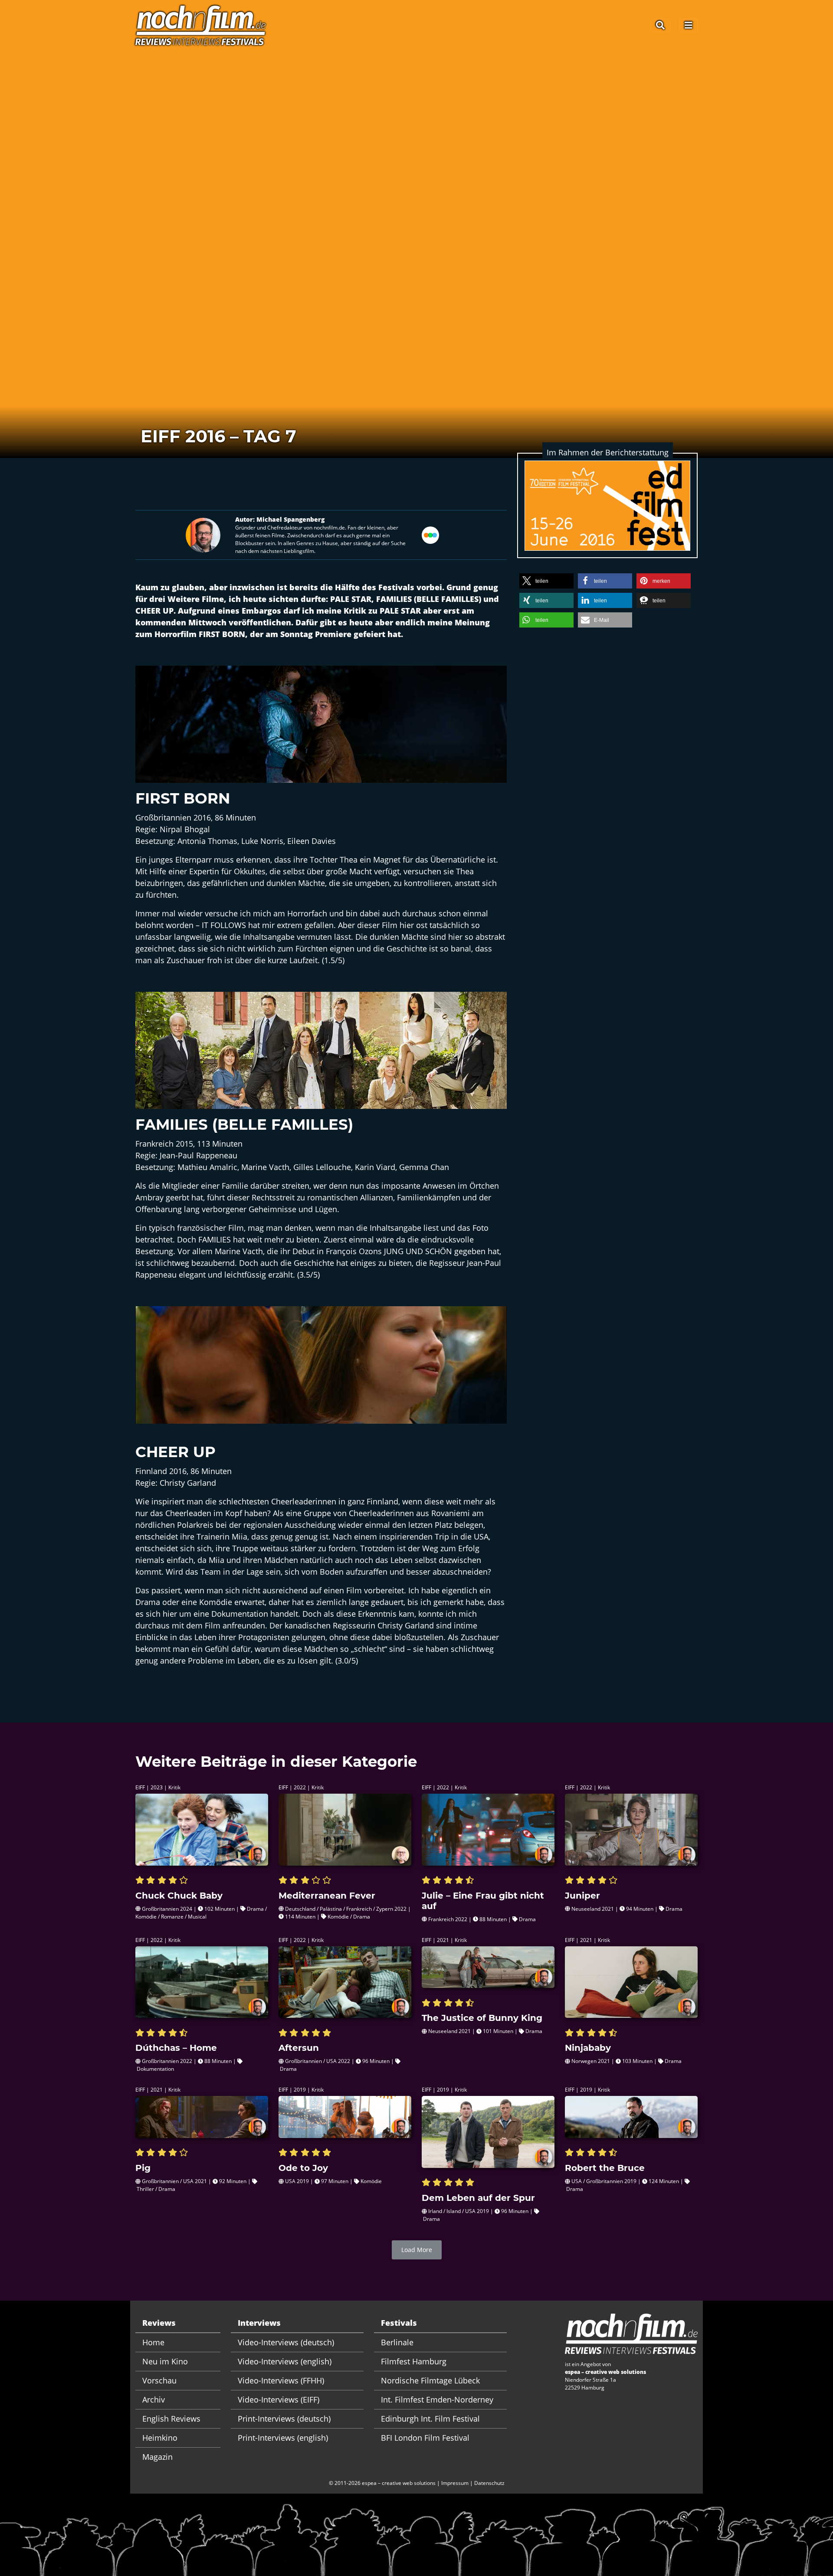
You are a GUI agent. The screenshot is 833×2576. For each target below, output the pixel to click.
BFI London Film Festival (425, 2438)
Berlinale (397, 2342)
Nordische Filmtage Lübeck (430, 2380)
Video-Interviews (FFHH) (281, 2380)
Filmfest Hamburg (414, 2361)
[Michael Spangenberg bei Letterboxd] (430, 534)
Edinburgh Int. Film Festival (430, 2419)
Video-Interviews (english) (285, 2361)
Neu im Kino (165, 2361)
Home (153, 2342)
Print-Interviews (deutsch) (284, 2419)
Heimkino (160, 2438)
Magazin (157, 2457)
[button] (546, 581)
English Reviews (171, 2419)
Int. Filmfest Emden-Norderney (437, 2399)
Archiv (154, 2399)
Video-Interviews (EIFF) (279, 2399)
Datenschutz (489, 2483)
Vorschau (159, 2380)
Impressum (455, 2483)
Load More (417, 2250)
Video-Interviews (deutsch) (286, 2342)
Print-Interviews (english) (283, 2438)
